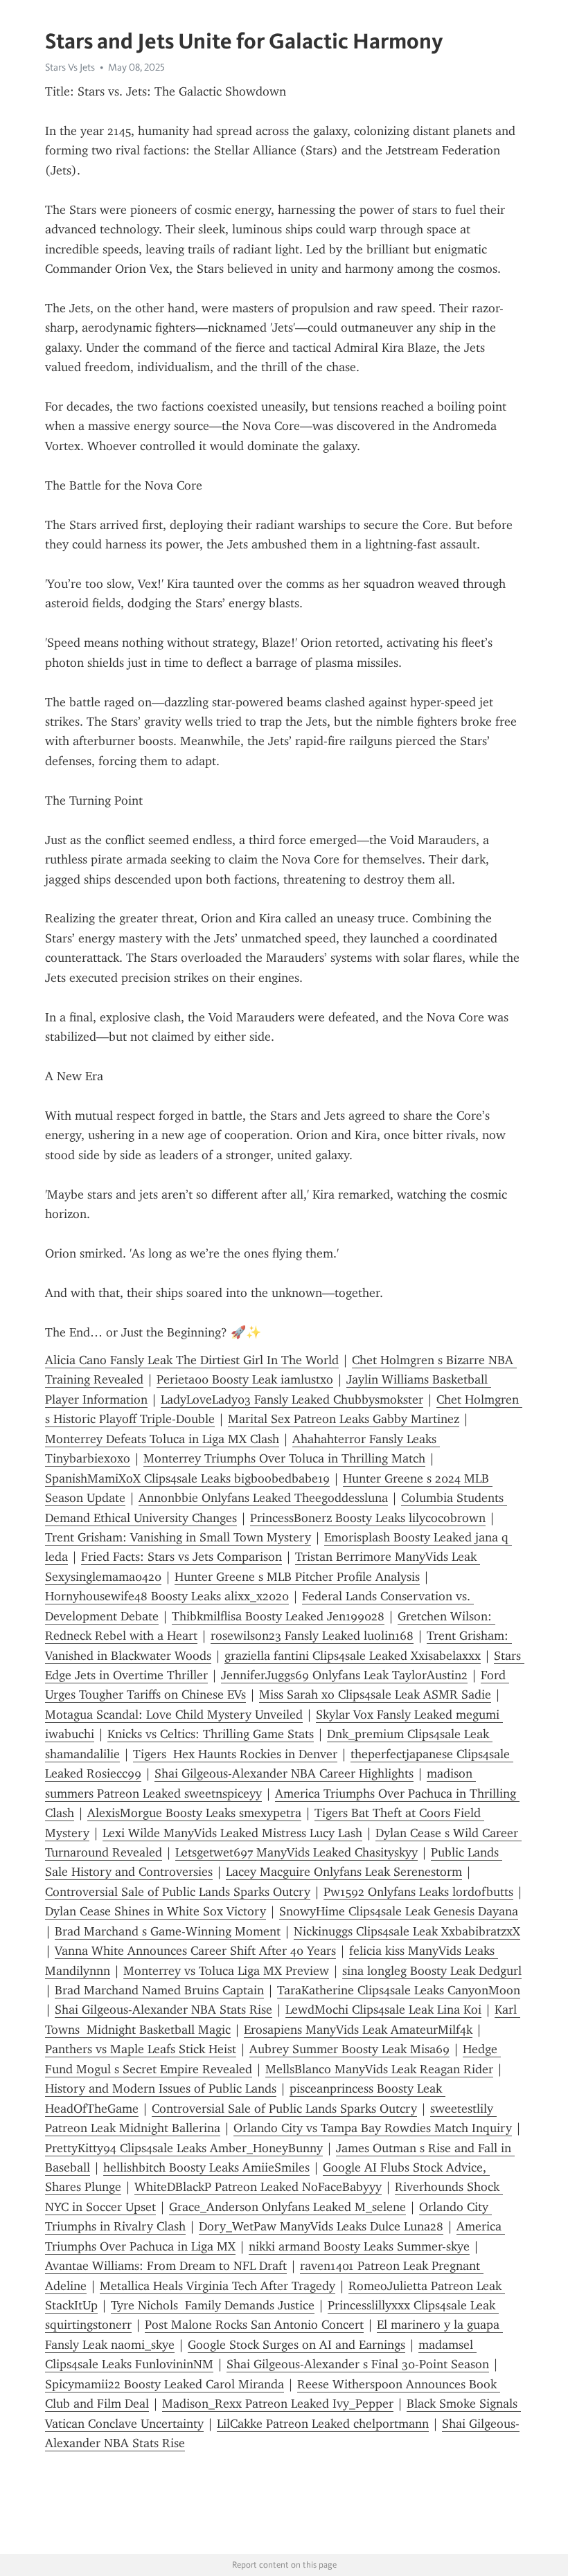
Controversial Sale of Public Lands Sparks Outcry (178, 1892)
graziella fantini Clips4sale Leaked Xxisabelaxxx (353, 1656)
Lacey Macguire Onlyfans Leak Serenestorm (344, 1872)
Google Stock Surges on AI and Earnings (296, 2345)
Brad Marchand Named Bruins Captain (159, 1990)
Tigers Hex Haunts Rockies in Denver (235, 1754)
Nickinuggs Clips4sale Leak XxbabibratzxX (407, 1931)
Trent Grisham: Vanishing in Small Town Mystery (178, 1537)
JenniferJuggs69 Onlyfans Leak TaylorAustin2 (344, 1675)
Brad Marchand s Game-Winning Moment (168, 1931)
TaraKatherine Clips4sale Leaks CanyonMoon (399, 1990)
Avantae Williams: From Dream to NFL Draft (166, 2266)
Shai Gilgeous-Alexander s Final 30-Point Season (358, 2364)
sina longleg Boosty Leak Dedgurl (432, 1971)
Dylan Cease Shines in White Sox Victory (156, 1911)
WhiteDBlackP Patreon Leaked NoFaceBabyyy (258, 2187)
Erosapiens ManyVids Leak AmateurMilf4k (358, 2030)
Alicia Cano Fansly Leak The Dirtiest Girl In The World (192, 1360)
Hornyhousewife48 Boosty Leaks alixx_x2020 (167, 1596)
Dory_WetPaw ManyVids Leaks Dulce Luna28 (321, 2226)
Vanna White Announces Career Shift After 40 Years (195, 1951)
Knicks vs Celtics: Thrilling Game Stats (211, 1734)
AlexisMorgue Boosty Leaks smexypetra (194, 1813)
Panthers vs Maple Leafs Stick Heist (141, 2049)
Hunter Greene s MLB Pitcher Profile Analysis (297, 1577)
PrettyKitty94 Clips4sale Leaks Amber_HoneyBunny (184, 2148)
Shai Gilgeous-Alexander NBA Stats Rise (163, 2010)
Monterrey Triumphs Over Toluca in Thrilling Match (284, 1458)
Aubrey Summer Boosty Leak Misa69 (349, 2049)
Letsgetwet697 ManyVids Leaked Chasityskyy (296, 1852)
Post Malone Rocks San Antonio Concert (254, 2325)
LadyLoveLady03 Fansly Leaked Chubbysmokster (292, 1399)
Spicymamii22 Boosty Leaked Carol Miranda (165, 2384)
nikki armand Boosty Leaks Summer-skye (359, 2246)
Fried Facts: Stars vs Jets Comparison (181, 1557)
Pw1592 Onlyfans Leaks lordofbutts (418, 1892)
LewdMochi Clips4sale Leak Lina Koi (383, 2010)
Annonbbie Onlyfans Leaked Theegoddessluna (263, 1498)
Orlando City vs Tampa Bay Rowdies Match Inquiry (373, 2128)
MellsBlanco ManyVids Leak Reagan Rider (379, 2069)
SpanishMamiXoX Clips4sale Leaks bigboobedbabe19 (187, 1478)
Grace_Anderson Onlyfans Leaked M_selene (287, 2207)
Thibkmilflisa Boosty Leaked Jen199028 (278, 1616)
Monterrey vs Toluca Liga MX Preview (226, 1971)
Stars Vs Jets (70, 67)
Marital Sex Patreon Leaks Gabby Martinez (344, 1419)
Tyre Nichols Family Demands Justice (213, 2305)
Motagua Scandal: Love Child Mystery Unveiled (174, 1715)
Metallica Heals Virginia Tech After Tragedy (218, 2286)
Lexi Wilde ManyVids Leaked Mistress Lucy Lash (232, 1833)
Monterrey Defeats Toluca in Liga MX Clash (162, 1439)
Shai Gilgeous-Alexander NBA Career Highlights (284, 1773)
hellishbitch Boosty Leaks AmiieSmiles (206, 2167)
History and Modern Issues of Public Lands (161, 2088)
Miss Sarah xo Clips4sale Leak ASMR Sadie (375, 1694)
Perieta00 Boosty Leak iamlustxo (245, 1379)
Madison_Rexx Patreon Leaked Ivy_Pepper (278, 2404)
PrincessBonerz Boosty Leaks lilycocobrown (368, 1518)
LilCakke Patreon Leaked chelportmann (323, 2424)
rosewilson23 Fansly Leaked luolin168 (312, 1636)
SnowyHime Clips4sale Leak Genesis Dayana (399, 1911)
